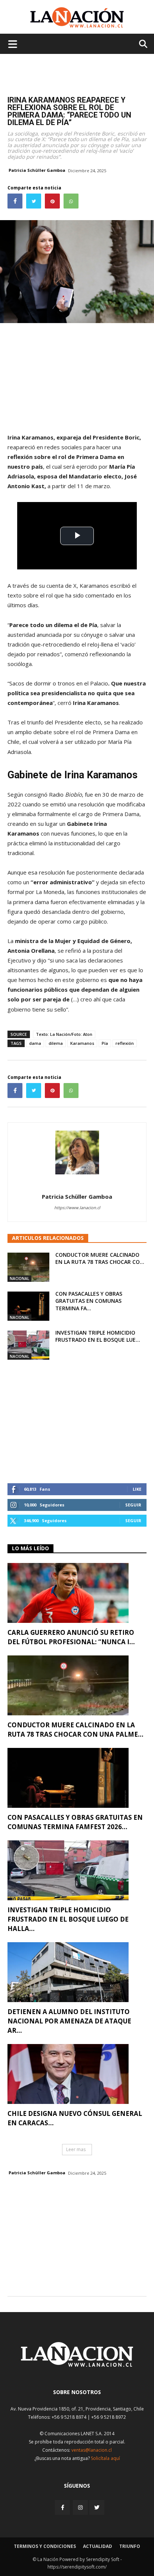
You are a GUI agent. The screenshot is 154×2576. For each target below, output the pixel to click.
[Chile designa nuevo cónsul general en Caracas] (77, 2074)
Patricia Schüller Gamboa (37, 170)
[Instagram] (80, 2507)
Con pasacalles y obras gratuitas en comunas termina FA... (89, 1301)
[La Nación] (77, 17)
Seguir (133, 1505)
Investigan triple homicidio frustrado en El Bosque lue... (98, 1336)
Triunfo (130, 2546)
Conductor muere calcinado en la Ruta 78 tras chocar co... (100, 1258)
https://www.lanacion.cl (77, 1208)
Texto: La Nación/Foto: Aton (64, 1034)
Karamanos (82, 1043)
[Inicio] (77, 2365)
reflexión (125, 1043)
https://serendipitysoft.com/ (77, 2567)
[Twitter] (97, 2507)
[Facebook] (63, 2507)
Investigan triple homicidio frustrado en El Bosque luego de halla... (68, 1919)
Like (137, 1489)
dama (35, 1043)
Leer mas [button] (76, 2149)
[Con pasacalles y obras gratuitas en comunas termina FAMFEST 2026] (28, 1306)
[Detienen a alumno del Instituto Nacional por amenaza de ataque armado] (77, 1972)
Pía (105, 1043)
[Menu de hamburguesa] (13, 44)
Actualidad (98, 2546)
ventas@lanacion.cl (92, 2450)
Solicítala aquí (105, 2458)
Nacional (19, 1278)
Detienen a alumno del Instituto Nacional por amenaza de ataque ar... (69, 2021)
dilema (56, 1043)
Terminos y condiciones (45, 2546)
